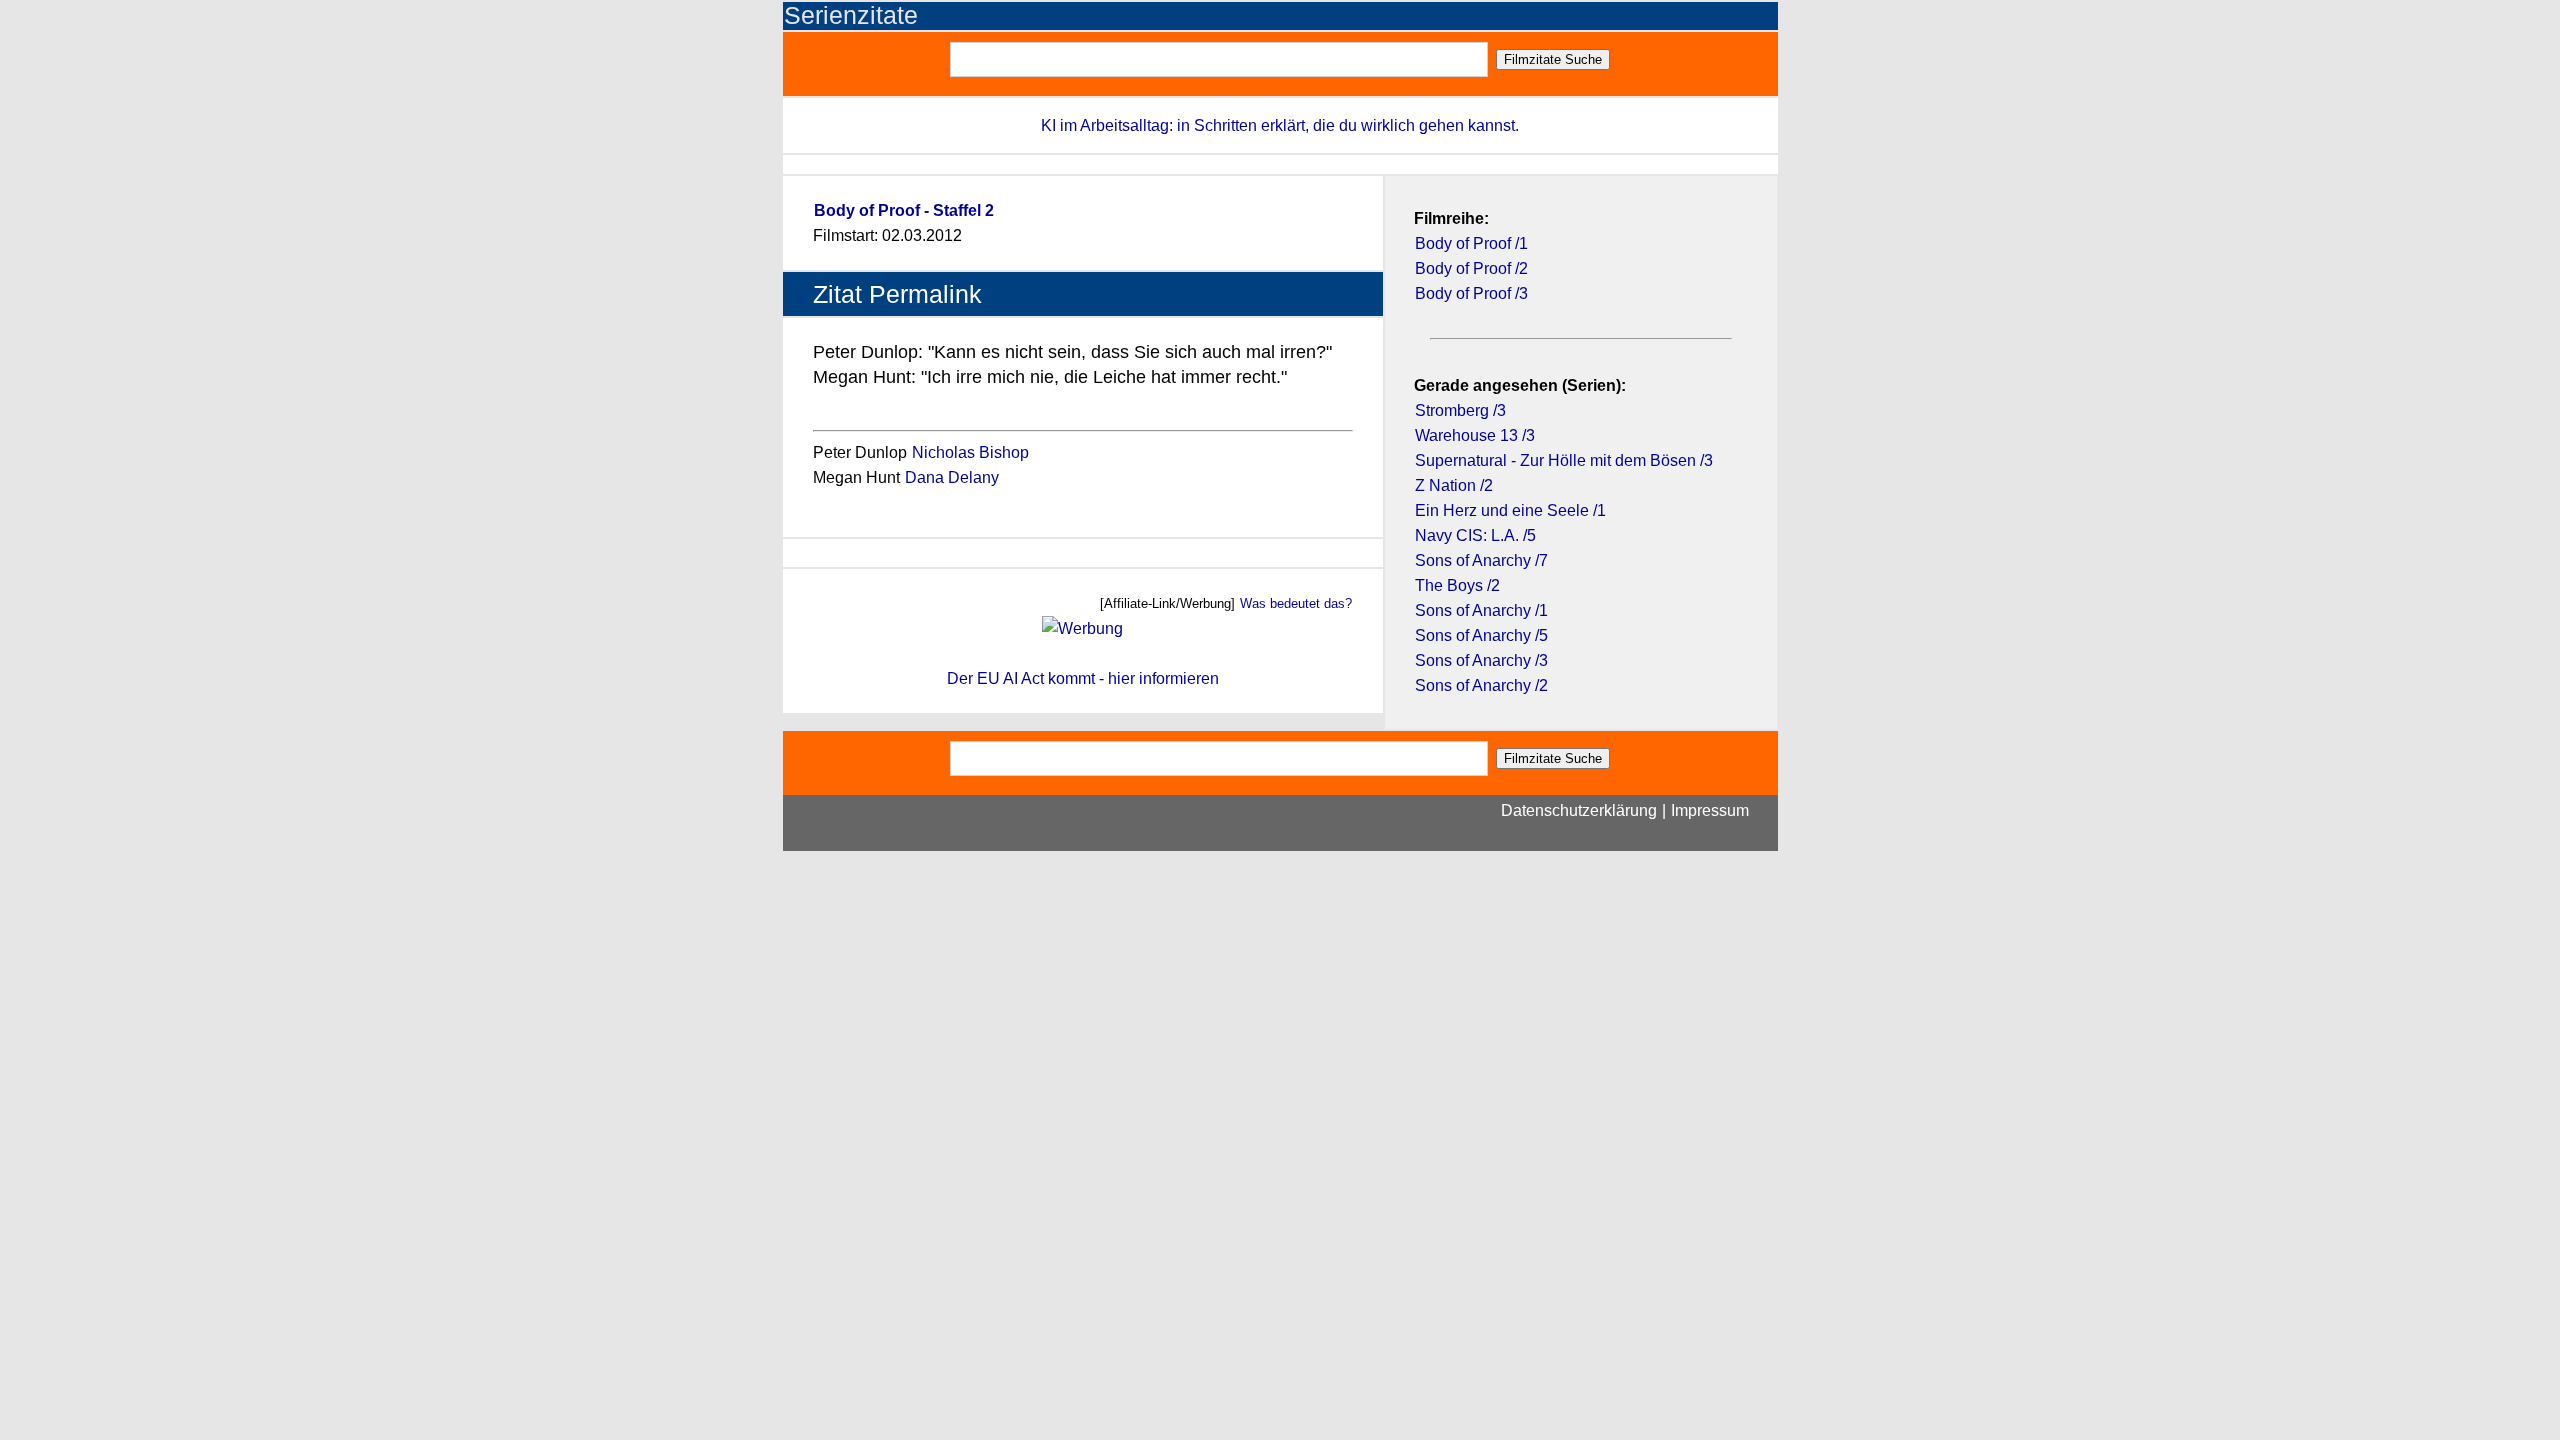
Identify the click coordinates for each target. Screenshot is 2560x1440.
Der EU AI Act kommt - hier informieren (1083, 678)
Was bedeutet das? (1296, 603)
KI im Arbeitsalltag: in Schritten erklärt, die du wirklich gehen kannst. (1280, 125)
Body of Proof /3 (1471, 293)
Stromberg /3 (1460, 410)
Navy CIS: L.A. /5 (1475, 535)
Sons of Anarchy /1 (1481, 610)
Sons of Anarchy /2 (1481, 685)
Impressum (1710, 810)
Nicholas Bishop (970, 452)
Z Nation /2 (1454, 485)
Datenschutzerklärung (1579, 810)
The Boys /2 (1457, 585)
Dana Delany (952, 477)
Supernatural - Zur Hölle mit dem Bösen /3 (1564, 460)
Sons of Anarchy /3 (1481, 660)
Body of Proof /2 (1471, 268)
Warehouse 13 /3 (1475, 435)
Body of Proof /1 (1471, 243)
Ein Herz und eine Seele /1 (1510, 510)
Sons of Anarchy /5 (1481, 635)
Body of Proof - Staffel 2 (904, 210)
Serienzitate (851, 15)
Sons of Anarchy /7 (1481, 560)
